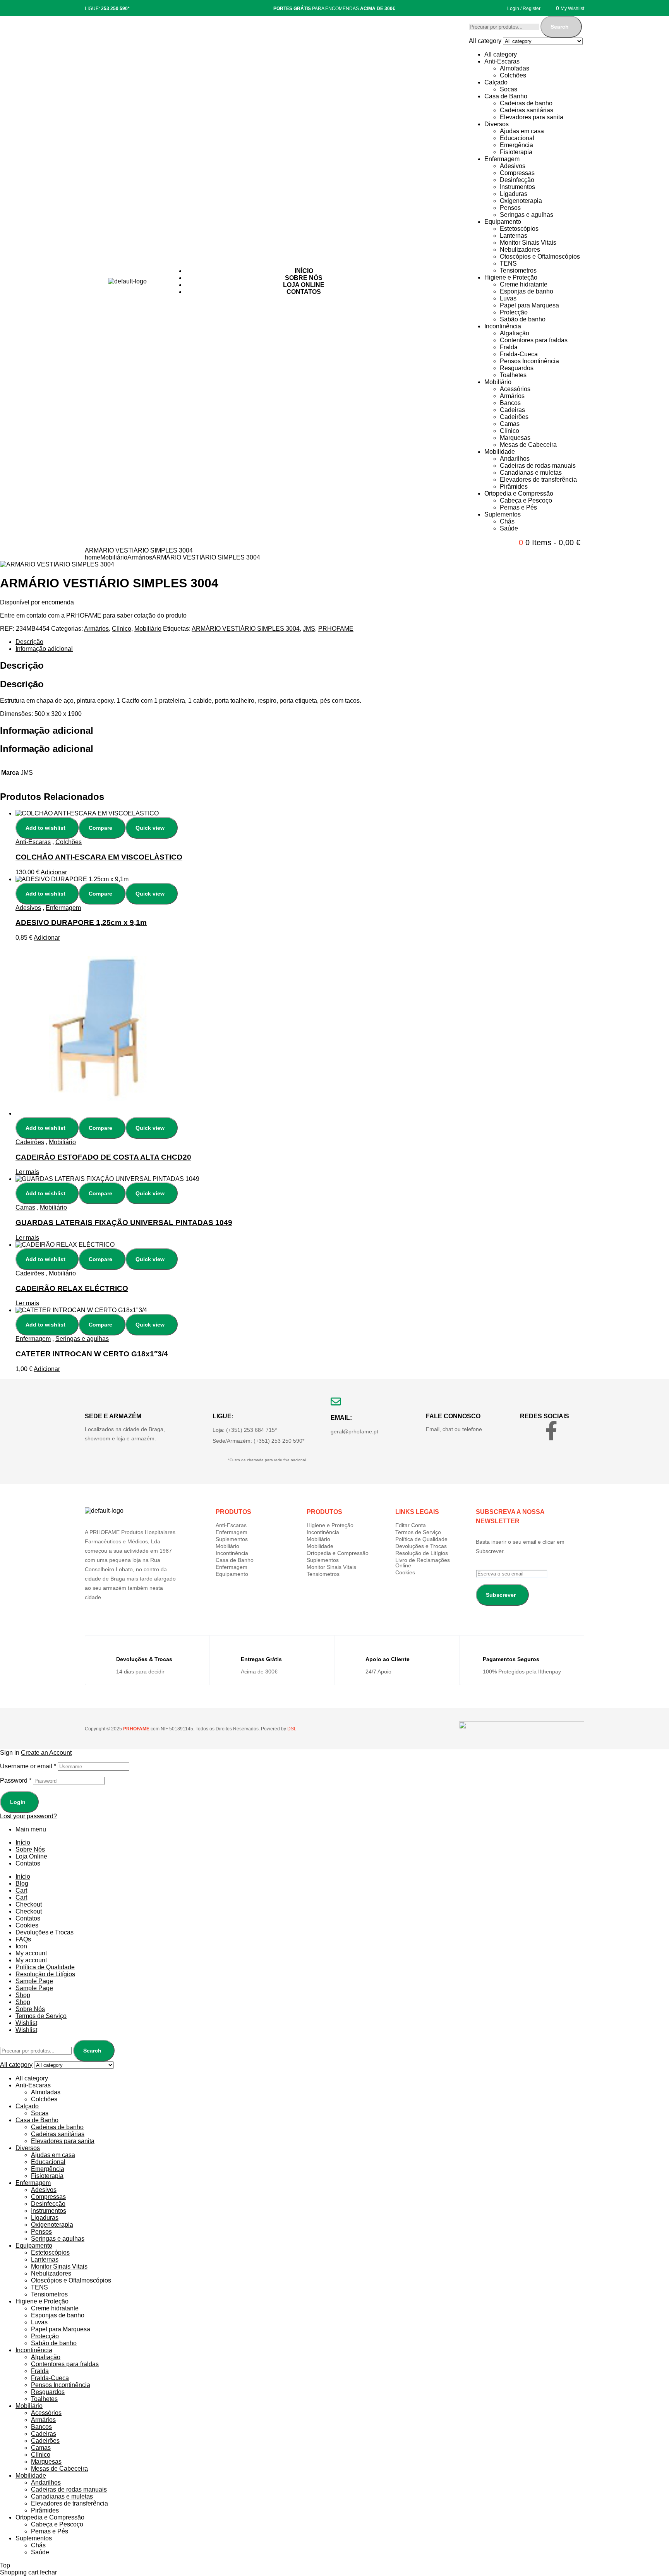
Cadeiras (512, 410)
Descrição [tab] (22, 665)
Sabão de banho (523, 319)
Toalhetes (513, 375)
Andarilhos (515, 459)
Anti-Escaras (502, 61)
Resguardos (517, 368)
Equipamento (503, 222)
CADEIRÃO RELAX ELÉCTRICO (72, 1288)
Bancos (510, 403)
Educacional (517, 138)
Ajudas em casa (522, 131)
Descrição (29, 642)
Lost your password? (28, 1816)
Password (16, 1781)
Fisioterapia (516, 152)
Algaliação (515, 333)
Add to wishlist (45, 828)
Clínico (509, 431)
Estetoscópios (519, 229)
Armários (512, 396)
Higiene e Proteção (511, 277)
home (93, 557)
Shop (23, 1995)
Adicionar (54, 872)
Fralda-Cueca (519, 354)
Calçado (496, 82)
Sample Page (34, 1981)
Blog (22, 1884)
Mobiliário (498, 382)
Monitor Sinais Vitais (528, 243)
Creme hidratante (524, 284)
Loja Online (31, 1856)
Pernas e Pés (518, 507)
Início (23, 1842)
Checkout (29, 1904)
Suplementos (503, 514)
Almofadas (515, 68)
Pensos (510, 208)
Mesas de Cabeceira (528, 445)
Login (18, 1802)
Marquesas (515, 438)
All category (501, 54)
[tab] (257, 642)
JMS (309, 629)
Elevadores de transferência (538, 480)
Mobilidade (500, 452)
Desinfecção (517, 180)
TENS (508, 263)
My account (31, 1953)
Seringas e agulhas (527, 215)
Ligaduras (514, 194)
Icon (21, 1946)
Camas (510, 424)
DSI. (291, 1729)
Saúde (509, 528)
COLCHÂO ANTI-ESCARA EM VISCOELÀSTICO (99, 857)
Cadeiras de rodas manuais (538, 466)
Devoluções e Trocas (421, 1546)
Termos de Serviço (418, 1532)
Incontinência (503, 326)
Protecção (514, 312)
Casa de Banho (506, 96)
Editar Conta (411, 1525)
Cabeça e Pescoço (526, 500)
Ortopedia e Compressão (519, 493)
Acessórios (515, 389)
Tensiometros (518, 270)
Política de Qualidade (421, 1539)
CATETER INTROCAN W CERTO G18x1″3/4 (92, 1354)
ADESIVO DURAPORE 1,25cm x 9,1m (81, 922)
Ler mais (27, 1172)
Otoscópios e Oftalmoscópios (540, 257)
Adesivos (513, 166)
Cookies (405, 1572)
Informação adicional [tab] (47, 730)
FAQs (23, 1939)
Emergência (516, 145)
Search (560, 27)
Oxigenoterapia (521, 201)
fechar (48, 2572)
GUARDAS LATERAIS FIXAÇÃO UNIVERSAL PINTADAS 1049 (124, 1223)
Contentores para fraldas (534, 340)
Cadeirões (514, 417)
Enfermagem (502, 159)
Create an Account (46, 1753)
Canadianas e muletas (531, 473)
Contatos (28, 1863)
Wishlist (26, 2023)
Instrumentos (517, 187)
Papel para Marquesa (529, 305)
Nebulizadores (520, 250)
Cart (21, 1890)
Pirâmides (514, 487)
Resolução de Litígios (422, 1553)
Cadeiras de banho (526, 103)
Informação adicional (44, 649)
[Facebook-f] (551, 1431)
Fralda (509, 347)
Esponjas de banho (527, 291)
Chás (507, 521)
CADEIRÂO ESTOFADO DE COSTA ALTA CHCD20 (103, 1157)
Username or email (28, 1766)
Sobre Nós (30, 1849)
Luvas (508, 298)
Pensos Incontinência (529, 361)
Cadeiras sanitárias (527, 110)
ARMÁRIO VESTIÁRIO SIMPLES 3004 (246, 629)
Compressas (517, 173)
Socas (509, 89)
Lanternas (514, 236)
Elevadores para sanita (532, 117)
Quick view (150, 828)
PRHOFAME (336, 629)
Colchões (513, 75)
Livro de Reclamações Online (423, 1563)
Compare (100, 828)
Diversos (497, 124)
